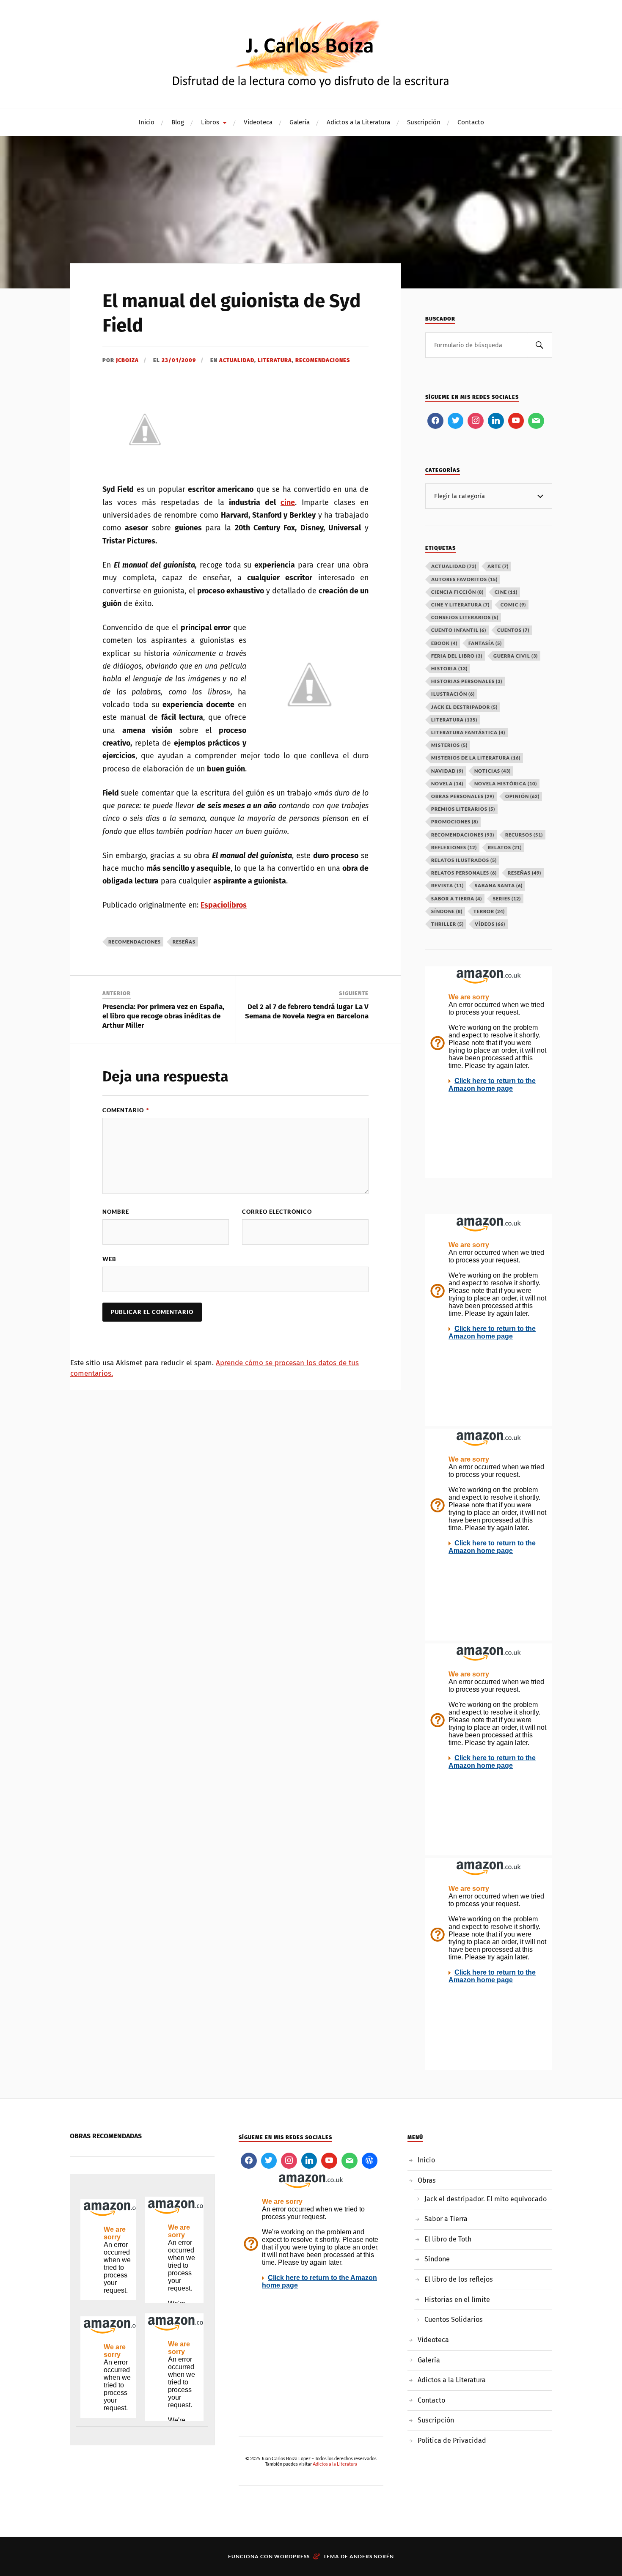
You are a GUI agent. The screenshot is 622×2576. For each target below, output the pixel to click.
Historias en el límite (457, 2300)
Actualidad (237, 360)
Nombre (116, 1212)
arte (498, 566)
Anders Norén (372, 2556)
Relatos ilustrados (464, 860)
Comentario (126, 1110)
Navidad (447, 771)
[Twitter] (456, 421)
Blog (178, 122)
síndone (447, 911)
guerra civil (516, 656)
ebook (444, 643)
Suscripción (424, 122)
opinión (522, 796)
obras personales (463, 796)
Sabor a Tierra (446, 2219)
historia (449, 668)
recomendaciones (135, 942)
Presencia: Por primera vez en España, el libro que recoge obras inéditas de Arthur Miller (163, 1016)
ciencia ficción (457, 592)
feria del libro (457, 656)
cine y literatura (460, 605)
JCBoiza (127, 360)
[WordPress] (370, 2161)
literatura (454, 720)
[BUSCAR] (539, 345)
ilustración (453, 694)
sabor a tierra (457, 898)
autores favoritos (464, 579)
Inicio (146, 122)
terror (489, 911)
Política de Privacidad (452, 2440)
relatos (505, 847)
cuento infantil (459, 630)
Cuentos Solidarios (454, 2319)
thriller (447, 924)
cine (288, 502)
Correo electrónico (277, 1212)
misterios (449, 745)
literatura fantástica (468, 732)
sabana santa (499, 885)
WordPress (292, 2556)
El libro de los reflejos (459, 2279)
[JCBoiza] (311, 53)
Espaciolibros (224, 905)
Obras (427, 2180)
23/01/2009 (179, 360)
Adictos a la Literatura (358, 122)
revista (447, 885)
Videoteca (258, 122)
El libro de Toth (448, 2239)
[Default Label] (496, 421)
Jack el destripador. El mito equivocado (486, 2199)
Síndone (437, 2259)
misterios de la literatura (476, 758)
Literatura (275, 360)
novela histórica (506, 783)
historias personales (467, 681)
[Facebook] (435, 421)
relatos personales (464, 873)
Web (109, 1259)
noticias (493, 771)
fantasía (485, 643)
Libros (210, 122)
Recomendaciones (323, 360)
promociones (455, 822)
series (507, 898)
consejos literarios (465, 617)
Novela (447, 783)
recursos (524, 835)
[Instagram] (476, 421)
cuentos (513, 630)
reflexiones (454, 847)
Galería (300, 122)
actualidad (454, 566)
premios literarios (463, 809)
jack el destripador (464, 707)
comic (513, 605)
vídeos (490, 924)
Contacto (471, 122)
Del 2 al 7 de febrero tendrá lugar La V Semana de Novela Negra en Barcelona (307, 1011)
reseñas (184, 942)
